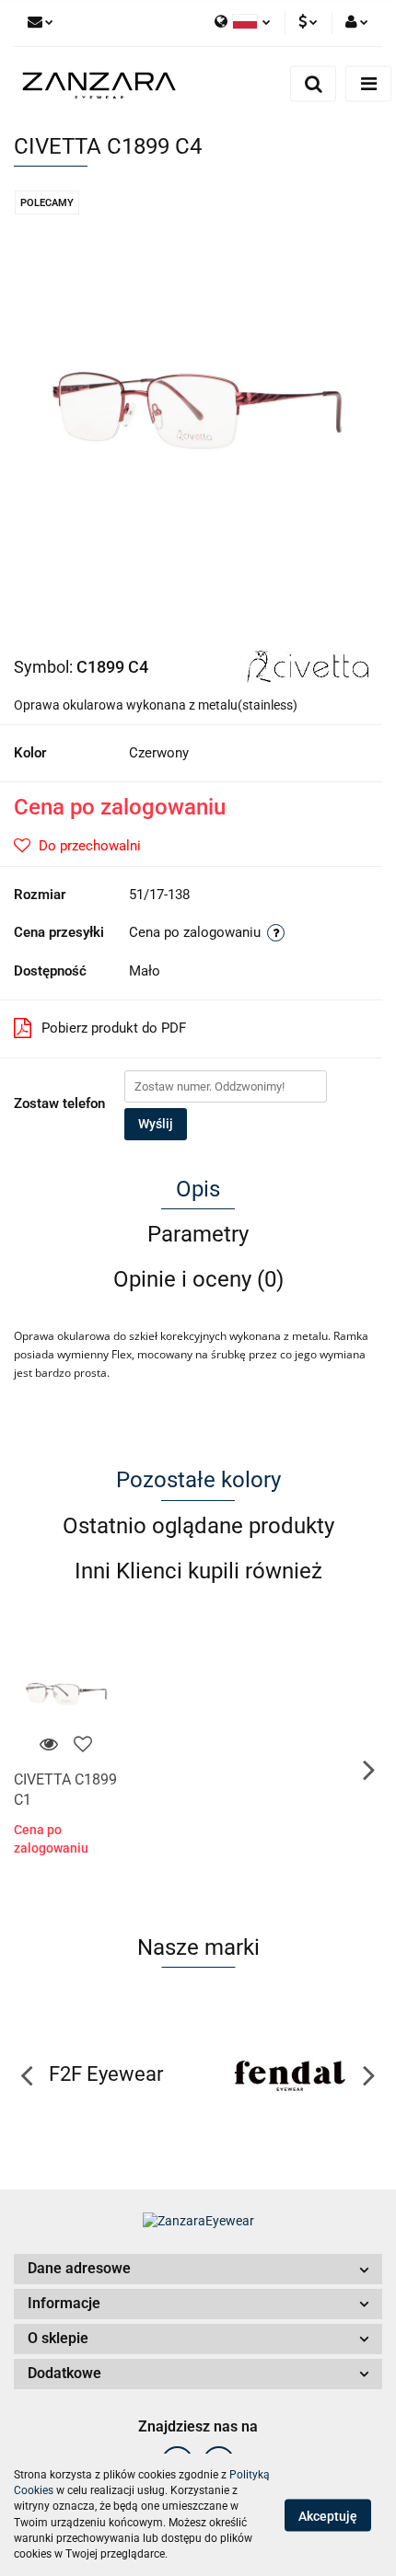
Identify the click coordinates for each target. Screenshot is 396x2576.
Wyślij (156, 1124)
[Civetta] (308, 665)
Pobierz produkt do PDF (114, 1028)
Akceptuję (328, 2515)
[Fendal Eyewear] (290, 2074)
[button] (198, 2269)
